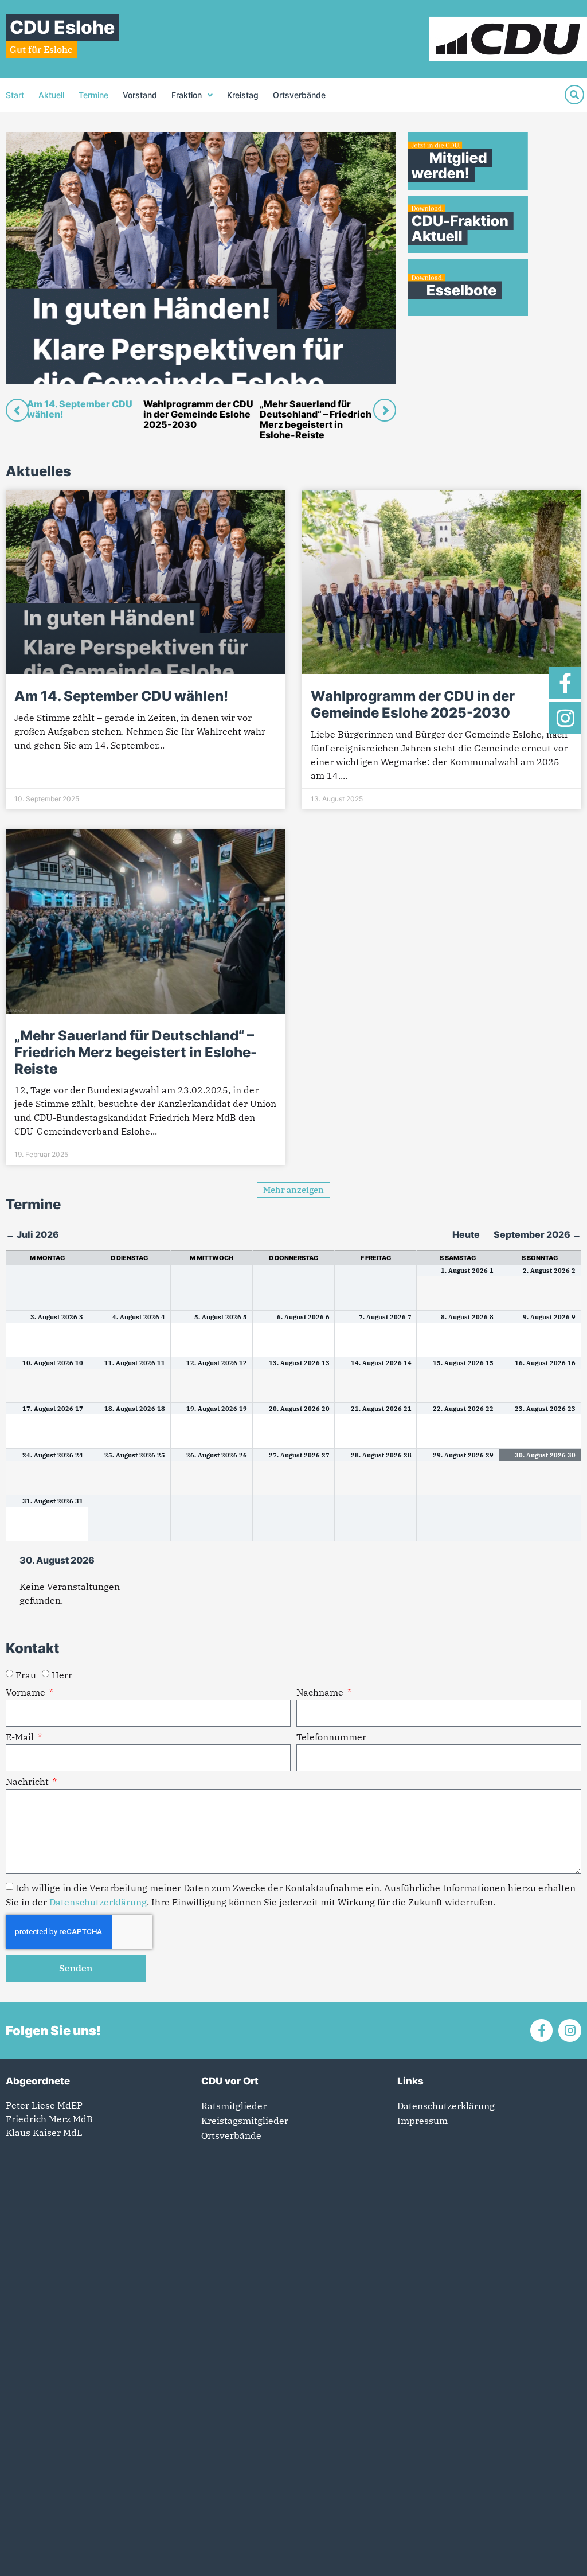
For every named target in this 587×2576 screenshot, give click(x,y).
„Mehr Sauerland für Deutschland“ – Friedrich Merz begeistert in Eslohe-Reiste (136, 1052)
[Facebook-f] (565, 683)
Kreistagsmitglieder (245, 2121)
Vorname (27, 1693)
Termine (93, 95)
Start (15, 95)
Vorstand (140, 95)
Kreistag (243, 95)
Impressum (422, 2121)
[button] (293, 1190)
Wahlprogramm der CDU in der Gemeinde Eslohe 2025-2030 (413, 704)
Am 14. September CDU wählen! (121, 696)
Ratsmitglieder (234, 2106)
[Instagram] (565, 718)
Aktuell (51, 95)
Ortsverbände (299, 95)
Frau (26, 1675)
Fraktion (187, 95)
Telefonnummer (331, 1737)
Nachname (321, 1693)
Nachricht (28, 1782)
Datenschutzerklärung (98, 1902)
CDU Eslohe (62, 27)
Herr (62, 1675)
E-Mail (21, 1737)
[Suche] (574, 95)
